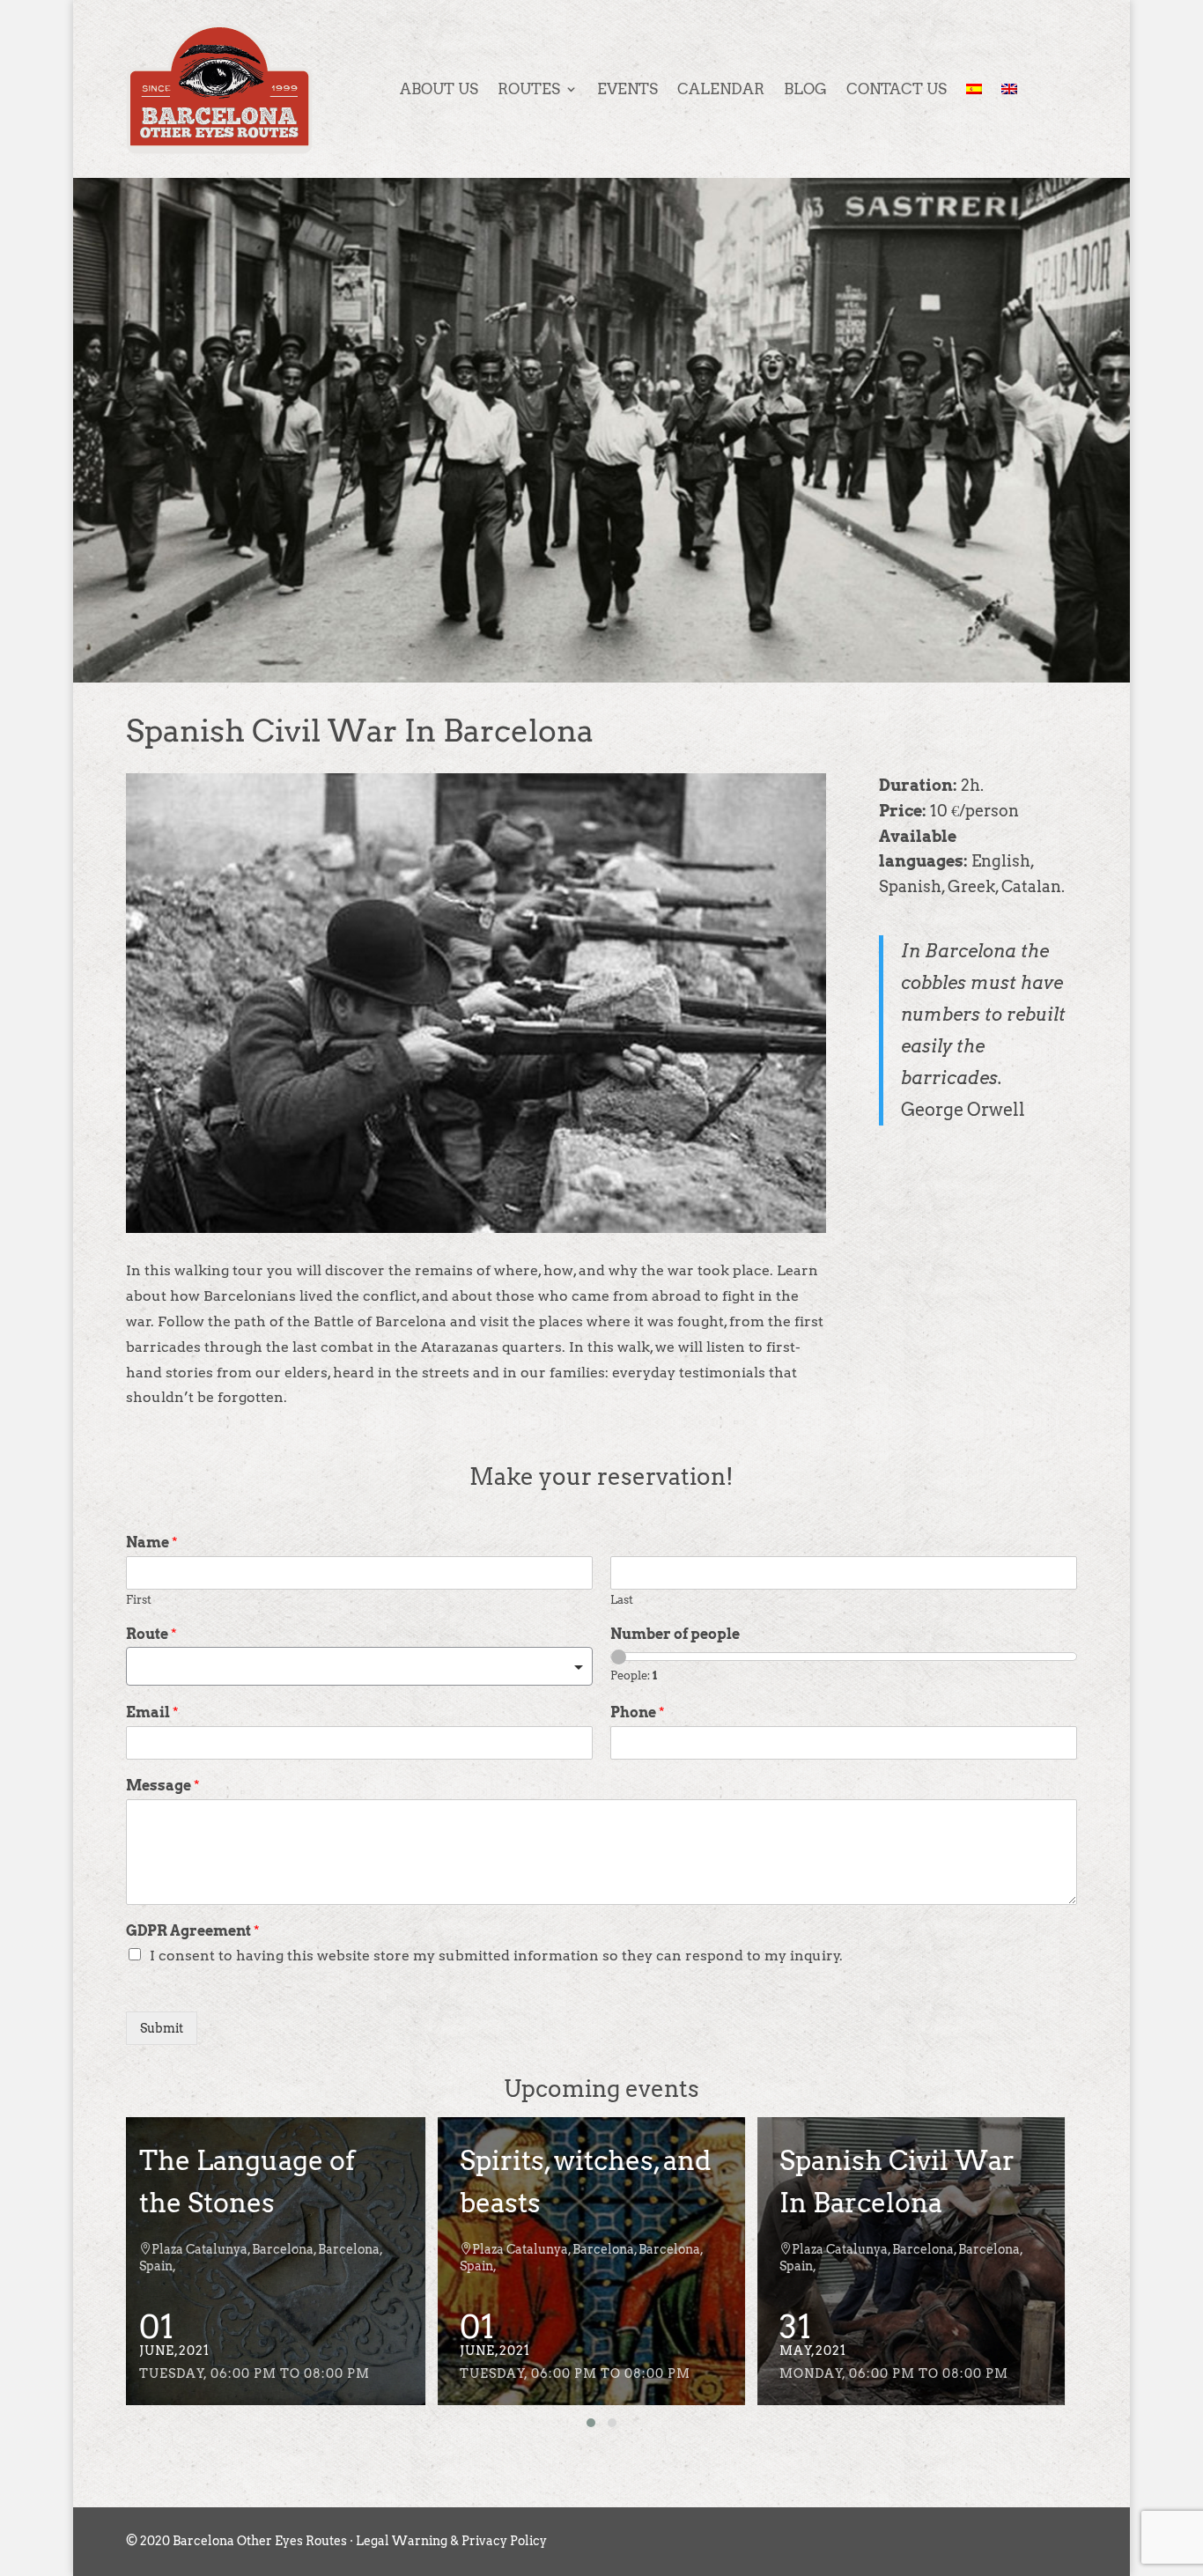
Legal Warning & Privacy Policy (451, 2541)
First (139, 1600)
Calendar (721, 89)
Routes (529, 89)
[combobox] (359, 1666)
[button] (591, 2423)
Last (622, 1600)
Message (163, 1786)
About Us (439, 89)
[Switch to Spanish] (974, 89)
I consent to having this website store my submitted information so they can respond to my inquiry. (496, 1956)
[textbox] (351, 1668)
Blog (805, 89)
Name (152, 1543)
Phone (638, 1712)
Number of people (675, 1634)
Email (152, 1712)
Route (151, 1634)
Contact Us (897, 89)
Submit (162, 2028)
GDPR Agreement (193, 1931)
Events (627, 89)
